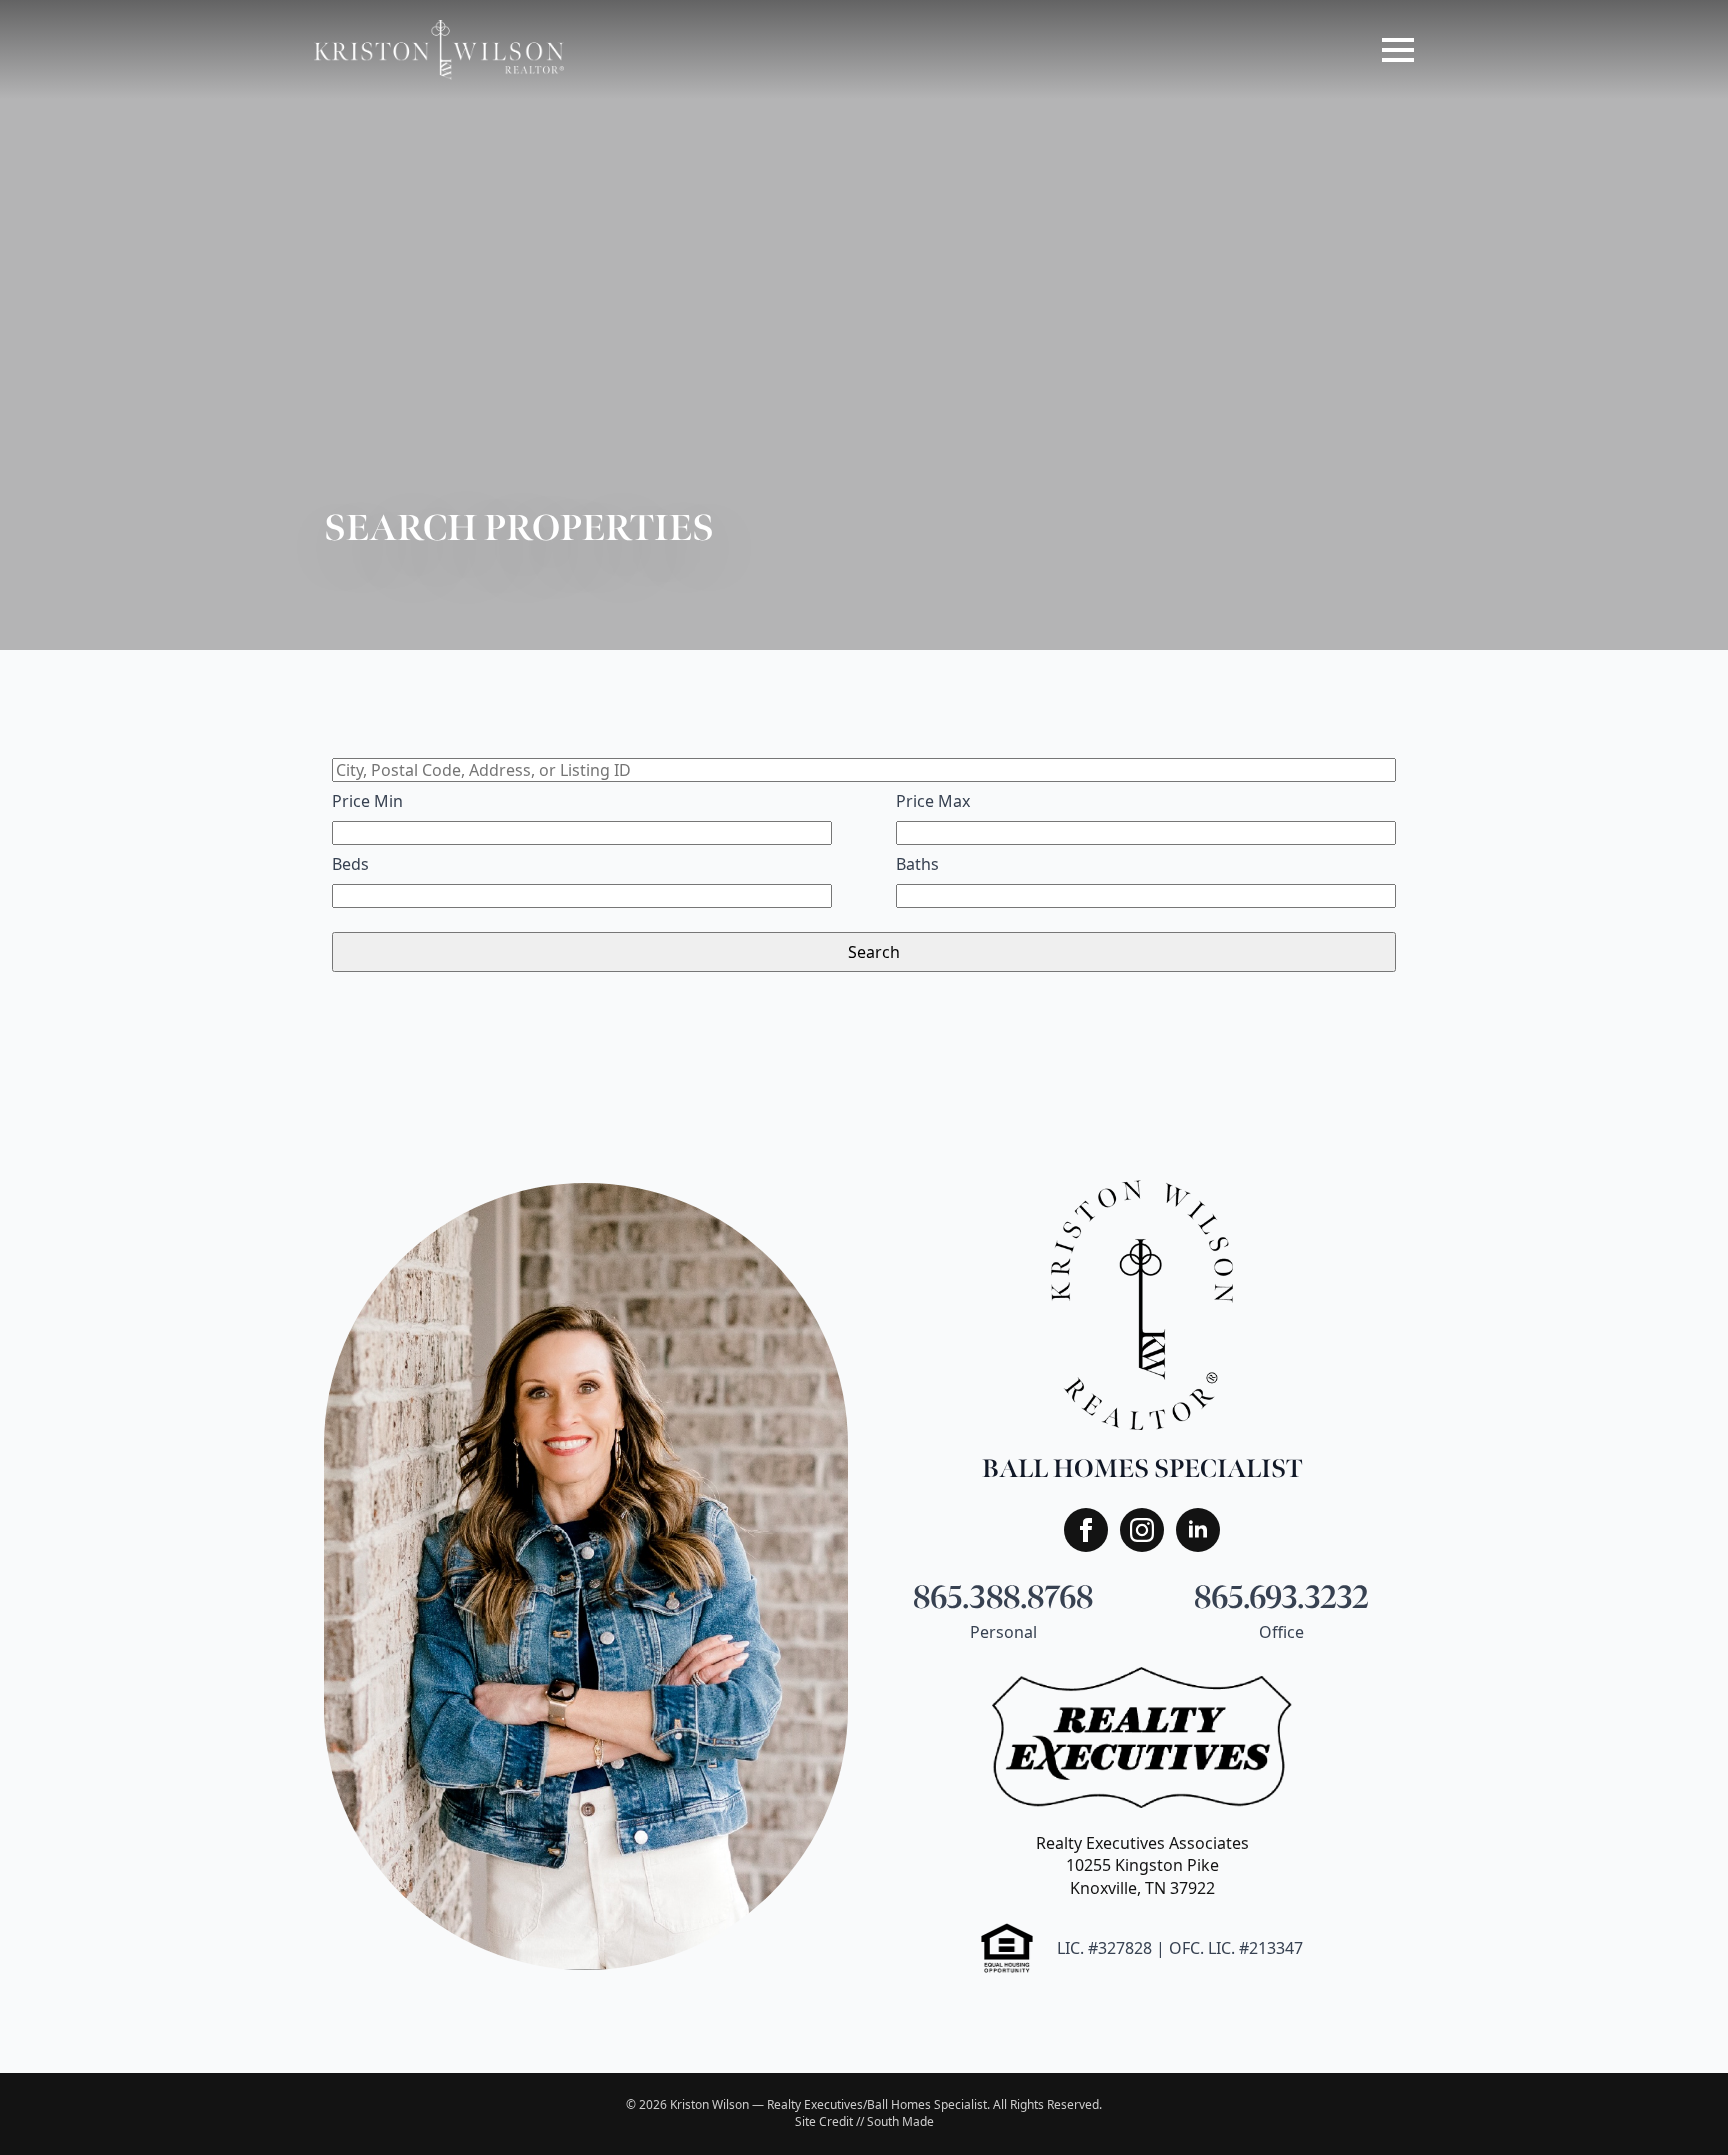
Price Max (933, 801)
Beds (350, 864)
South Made (900, 2121)
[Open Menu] (1398, 50)
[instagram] (1142, 1530)
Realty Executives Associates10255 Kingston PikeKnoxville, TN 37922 (1142, 1865)
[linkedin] (1198, 1530)
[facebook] (1086, 1530)
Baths (917, 864)
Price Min (367, 801)
